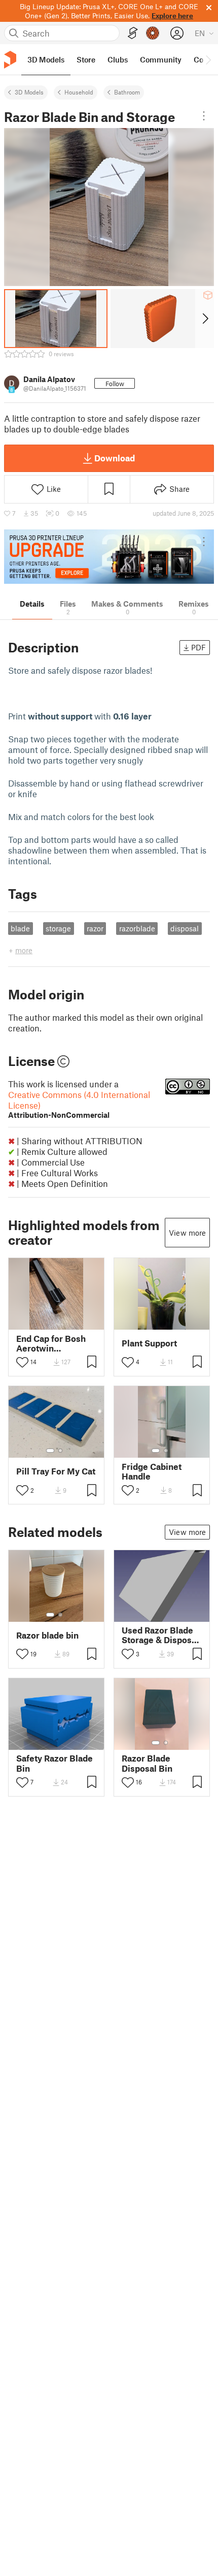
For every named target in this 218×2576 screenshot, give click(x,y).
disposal (185, 928)
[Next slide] (205, 319)
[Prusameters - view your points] (153, 33)
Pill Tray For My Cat (56, 1471)
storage (58, 928)
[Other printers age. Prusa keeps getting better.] (109, 557)
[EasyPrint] (133, 33)
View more (187, 1233)
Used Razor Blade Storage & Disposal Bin (160, 1635)
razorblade (137, 928)
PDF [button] (198, 647)
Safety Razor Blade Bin (55, 1763)
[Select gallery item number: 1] (50, 1451)
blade (20, 928)
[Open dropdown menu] (204, 116)
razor (95, 928)
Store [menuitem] (86, 59)
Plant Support (149, 1343)
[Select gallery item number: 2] (60, 1451)
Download (115, 458)
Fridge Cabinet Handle (152, 1471)
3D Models (29, 92)
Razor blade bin (47, 1635)
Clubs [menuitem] (118, 59)
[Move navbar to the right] (208, 59)
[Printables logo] (10, 60)
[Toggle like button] (22, 1362)
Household (79, 92)
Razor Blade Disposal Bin (147, 1763)
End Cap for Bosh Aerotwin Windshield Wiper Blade (53, 1343)
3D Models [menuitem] (46, 59)
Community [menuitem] (161, 59)
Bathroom (127, 92)
